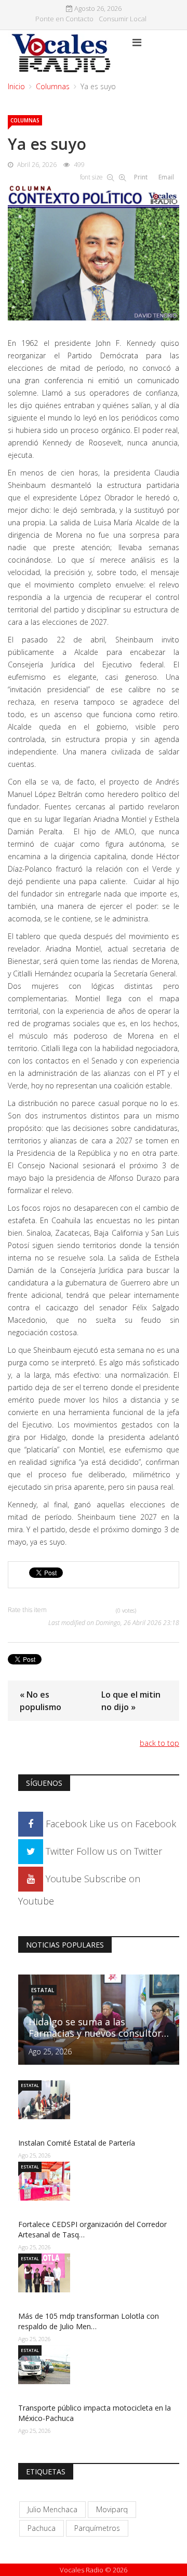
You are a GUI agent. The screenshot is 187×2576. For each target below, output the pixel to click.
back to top (159, 1743)
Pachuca (42, 2528)
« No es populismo (41, 1701)
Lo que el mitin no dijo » (131, 1701)
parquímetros (97, 2528)
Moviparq (112, 2509)
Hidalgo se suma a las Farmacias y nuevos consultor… (99, 2027)
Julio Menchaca (52, 2509)
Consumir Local (123, 19)
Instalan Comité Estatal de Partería (77, 2143)
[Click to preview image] (94, 250)
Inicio (16, 86)
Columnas (53, 86)
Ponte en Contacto (64, 19)
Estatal (43, 1990)
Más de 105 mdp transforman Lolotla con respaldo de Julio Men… (89, 2321)
